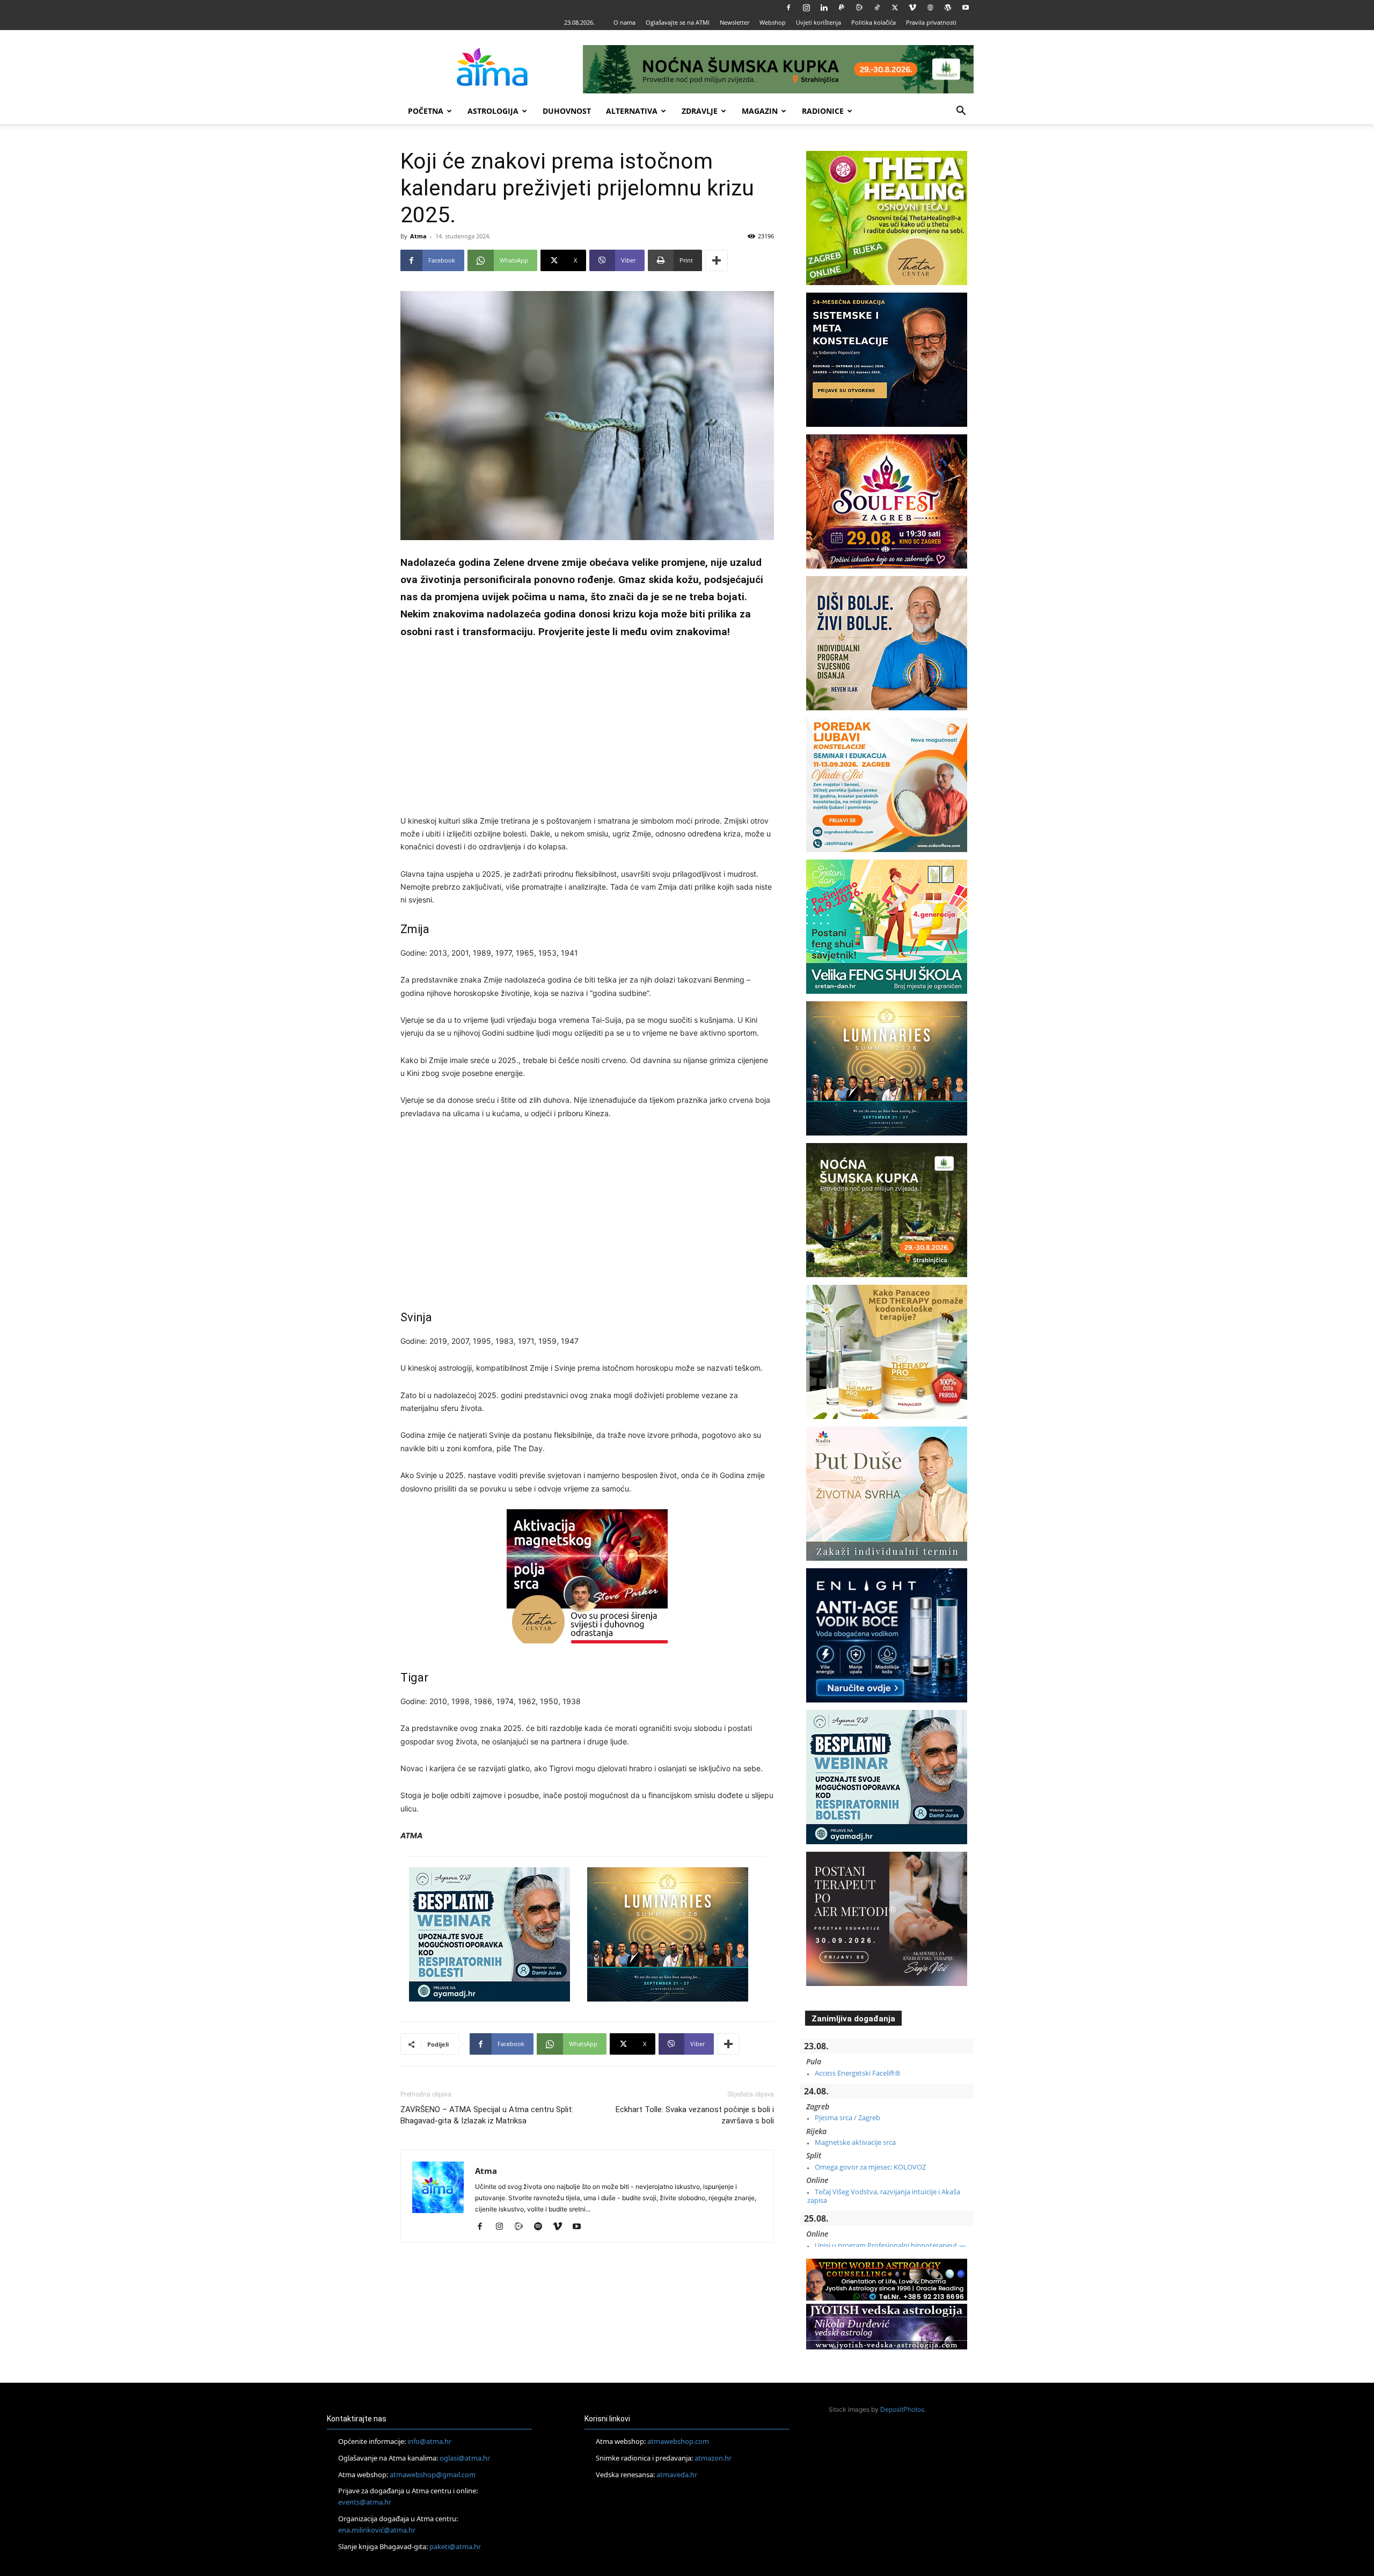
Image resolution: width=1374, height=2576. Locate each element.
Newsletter (734, 22)
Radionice (823, 111)
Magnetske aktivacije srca (855, 2142)
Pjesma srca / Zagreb (847, 2117)
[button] (961, 112)
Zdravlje (700, 111)
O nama (624, 22)
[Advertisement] (587, 729)
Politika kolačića (874, 22)
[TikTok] (877, 8)
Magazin (760, 111)
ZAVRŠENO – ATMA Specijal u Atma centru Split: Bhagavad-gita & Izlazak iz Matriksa (487, 2115)
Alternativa (632, 111)
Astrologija (493, 111)
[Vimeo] (912, 8)
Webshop (773, 22)
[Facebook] (788, 8)
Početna (426, 111)
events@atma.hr (365, 2502)
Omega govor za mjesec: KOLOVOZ (870, 2167)
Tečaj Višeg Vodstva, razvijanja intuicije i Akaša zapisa (884, 2196)
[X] (895, 8)
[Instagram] (806, 8)
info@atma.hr (429, 2441)
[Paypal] (842, 8)
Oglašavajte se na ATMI (678, 22)
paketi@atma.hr (455, 2546)
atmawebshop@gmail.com (433, 2475)
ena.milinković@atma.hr (377, 2530)
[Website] (930, 8)
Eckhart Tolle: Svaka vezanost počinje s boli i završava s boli (695, 2115)
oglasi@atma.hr (465, 2458)
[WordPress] (948, 8)
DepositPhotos (902, 2409)
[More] (717, 260)
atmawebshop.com (678, 2441)
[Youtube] (966, 8)
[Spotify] (542, 2227)
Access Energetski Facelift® (858, 2073)
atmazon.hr (713, 2458)
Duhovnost (567, 111)
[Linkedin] (824, 8)
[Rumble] (859, 8)
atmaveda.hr (677, 2475)
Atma (418, 236)
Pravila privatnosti (931, 22)
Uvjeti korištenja (818, 22)
